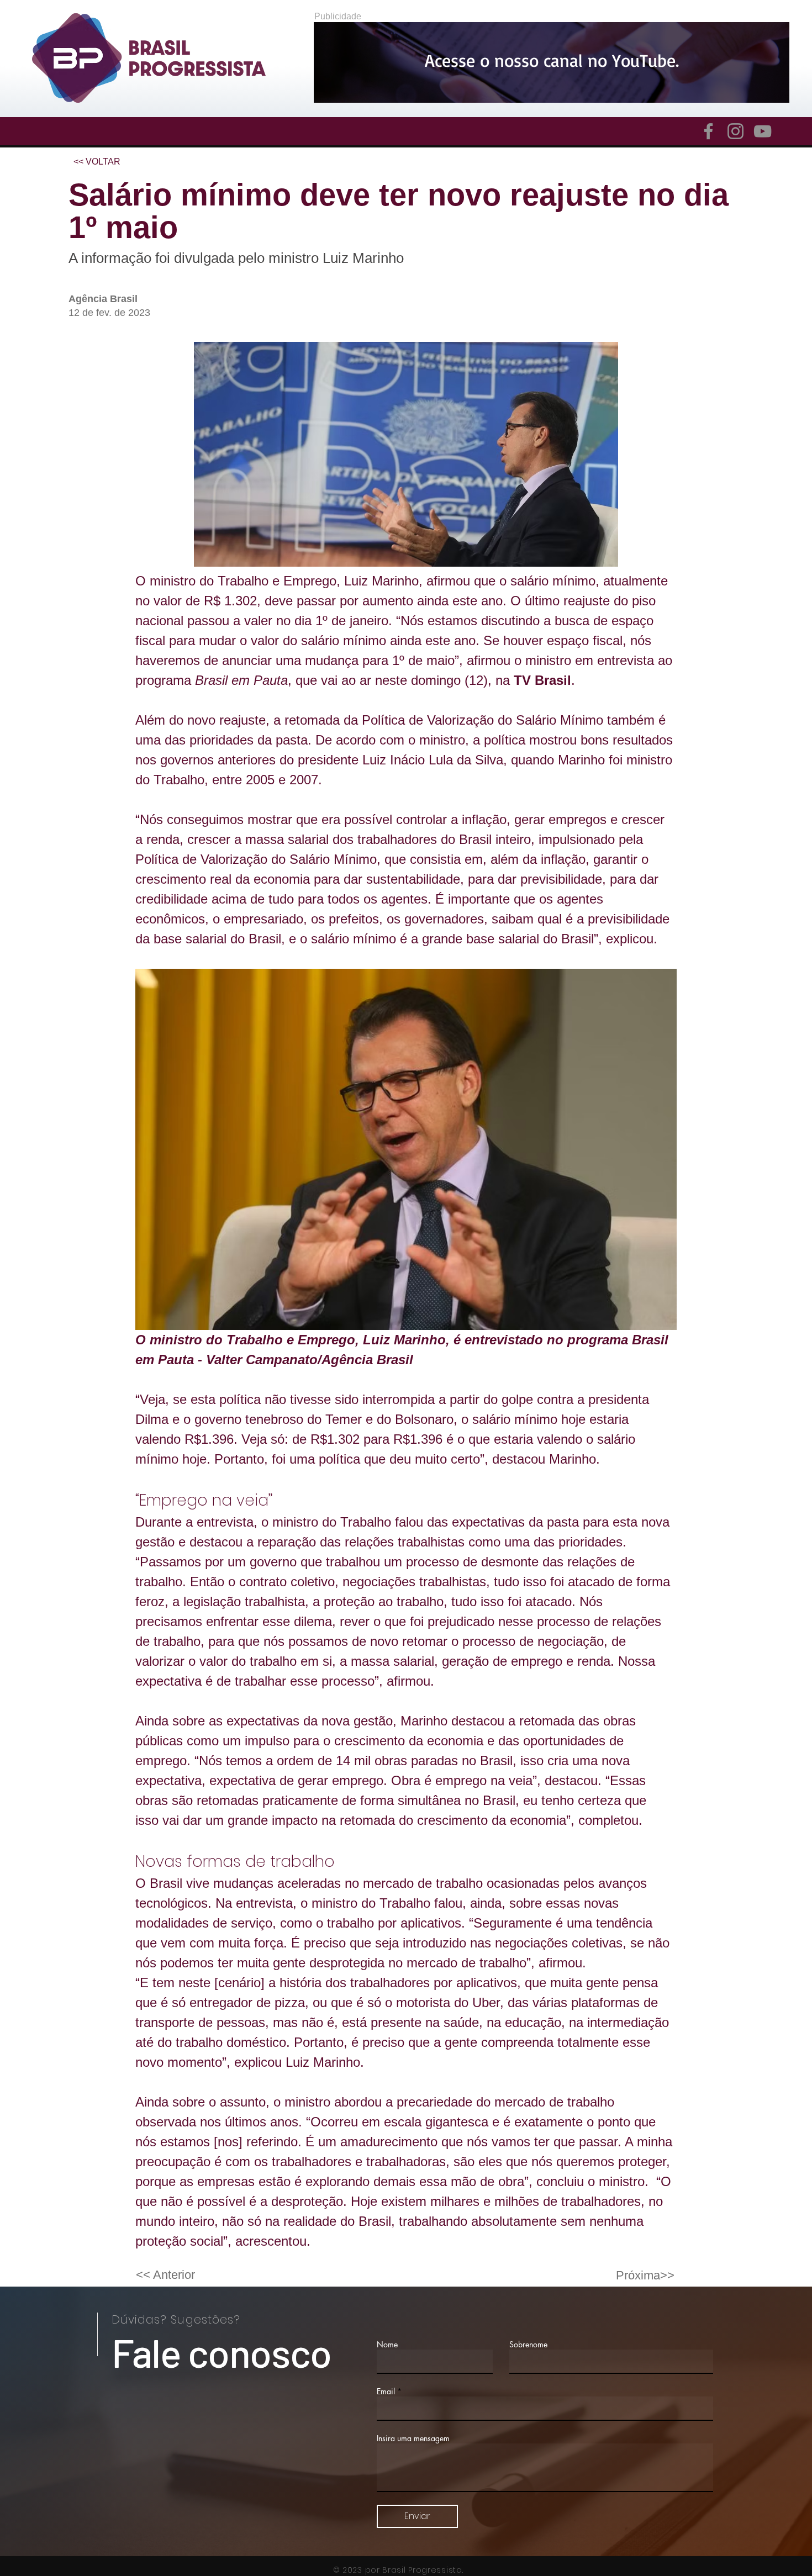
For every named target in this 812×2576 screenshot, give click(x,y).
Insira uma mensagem (413, 2438)
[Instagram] (735, 131)
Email (386, 2392)
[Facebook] (708, 131)
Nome (387, 2345)
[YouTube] (763, 131)
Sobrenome (528, 2345)
